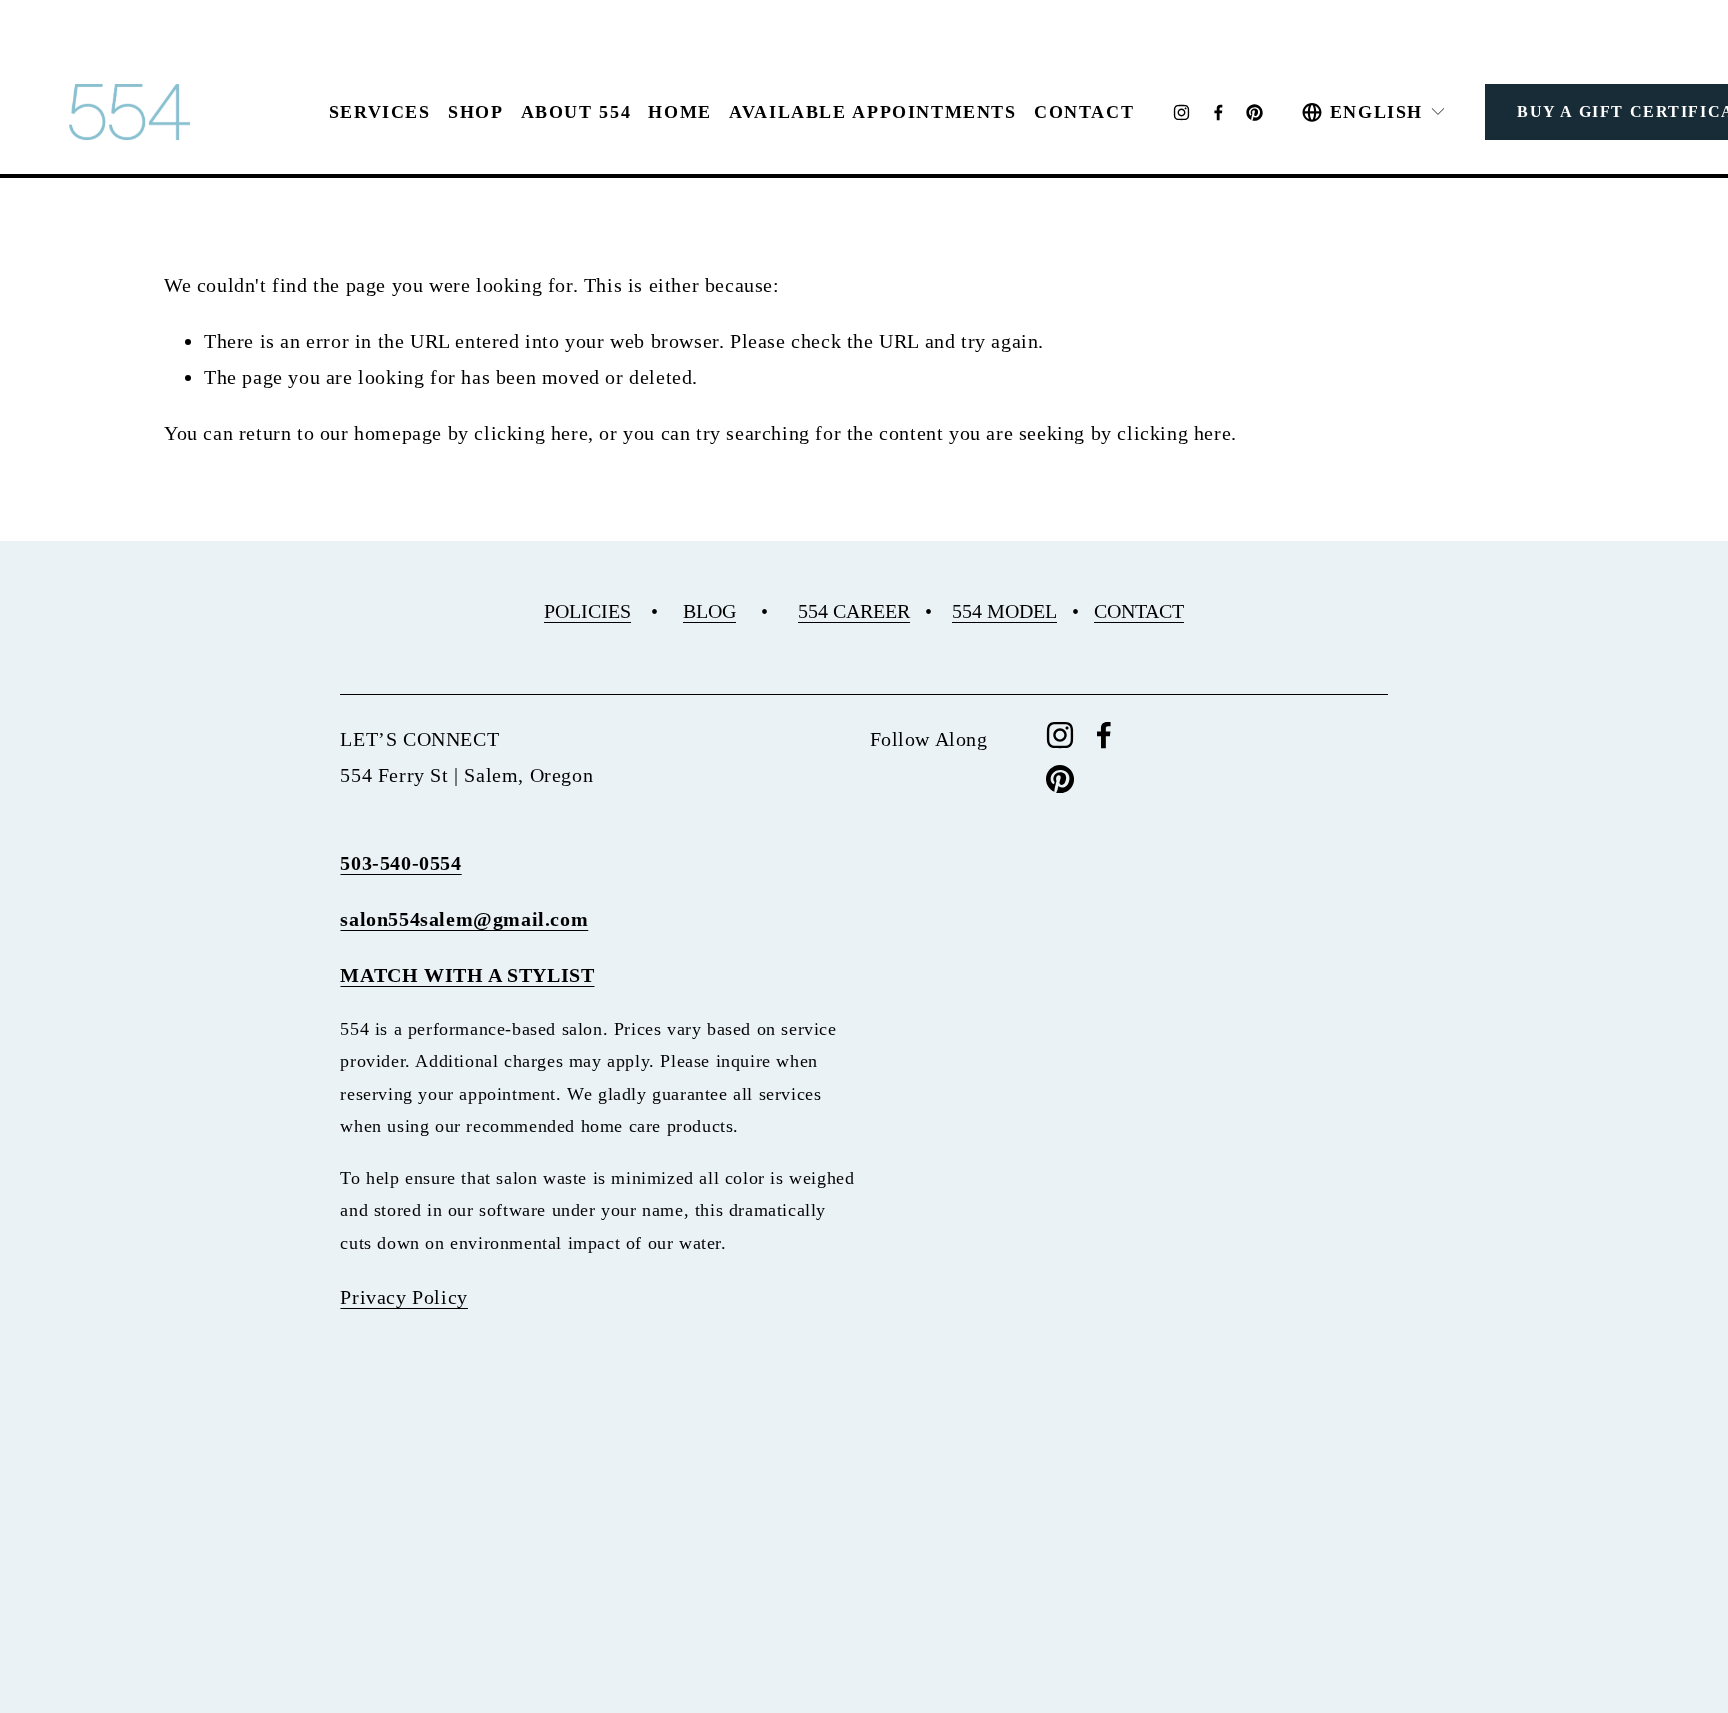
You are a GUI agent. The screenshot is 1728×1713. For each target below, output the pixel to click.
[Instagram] (1181, 112)
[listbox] (1374, 112)
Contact (1084, 112)
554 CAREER (854, 611)
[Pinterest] (1254, 112)
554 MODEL (1004, 611)
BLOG (709, 611)
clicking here (531, 433)
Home (679, 112)
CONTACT (1139, 611)
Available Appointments (873, 112)
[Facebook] (1218, 112)
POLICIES (587, 611)
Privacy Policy (403, 1297)
